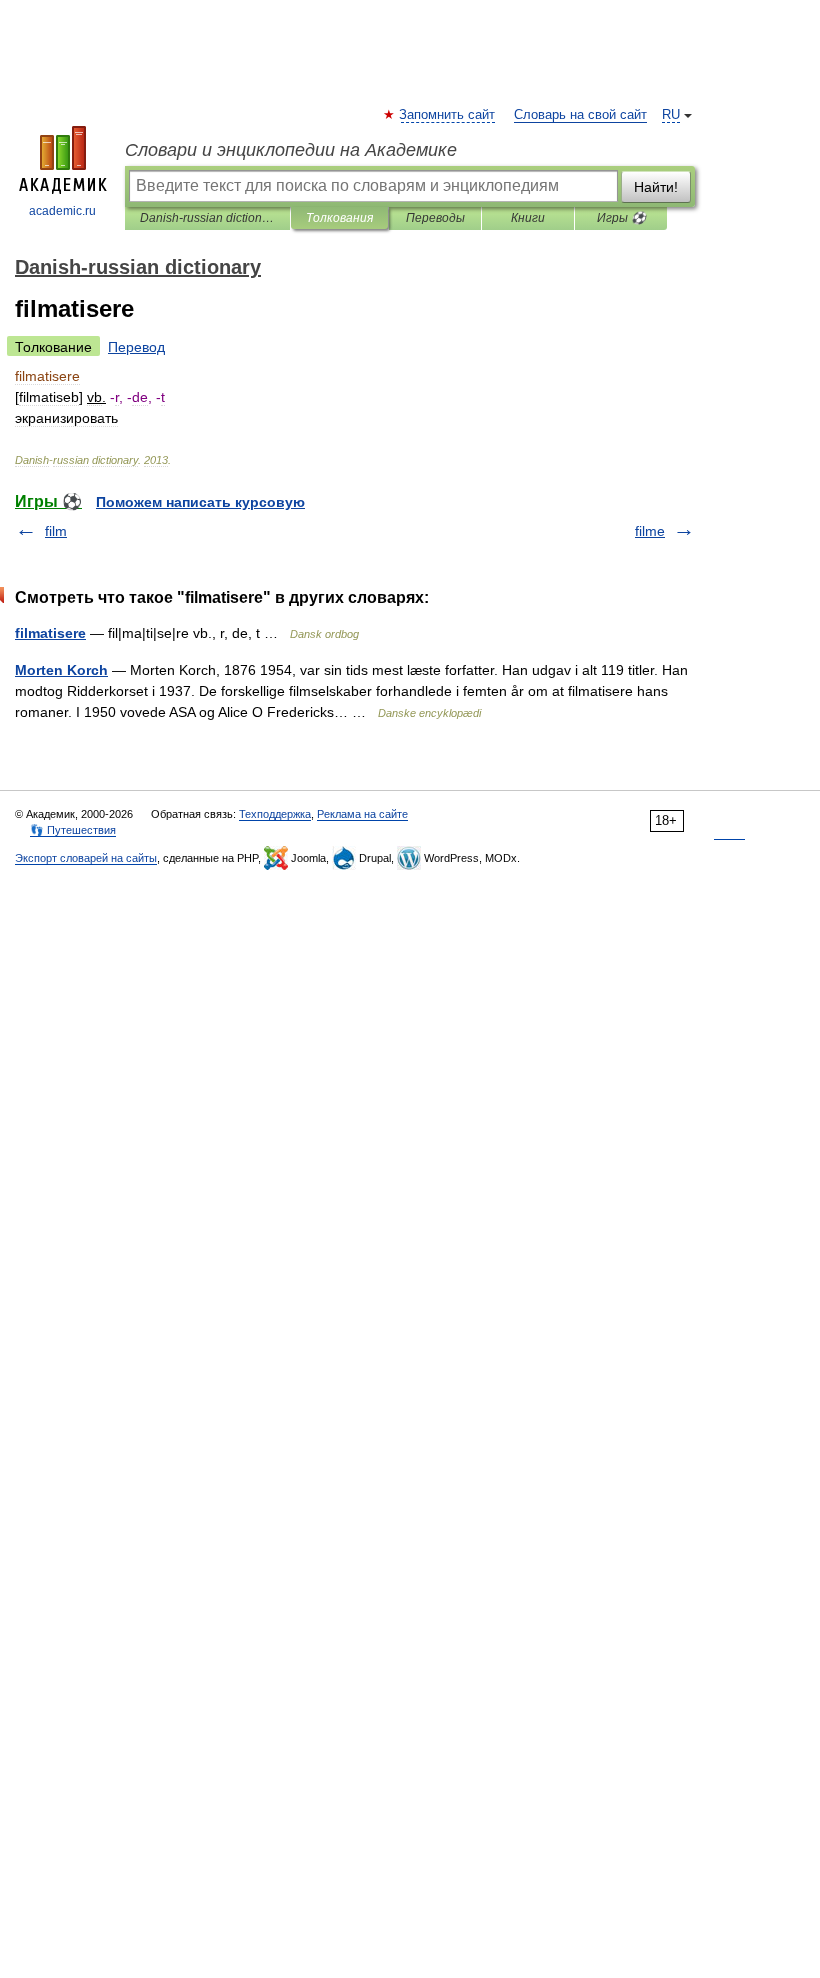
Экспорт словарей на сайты (86, 858)
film (56, 531)
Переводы (435, 218)
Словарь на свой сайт (580, 115)
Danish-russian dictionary (207, 218)
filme (650, 531)
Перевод (136, 347)
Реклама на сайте (362, 814)
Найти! (656, 187)
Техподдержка (275, 814)
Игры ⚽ (621, 218)
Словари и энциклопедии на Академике (291, 150)
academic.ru (62, 211)
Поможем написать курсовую (200, 502)
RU (671, 115)
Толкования (339, 218)
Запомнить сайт (448, 115)
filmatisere (50, 633)
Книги (528, 218)
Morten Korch (61, 670)
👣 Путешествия (73, 830)
